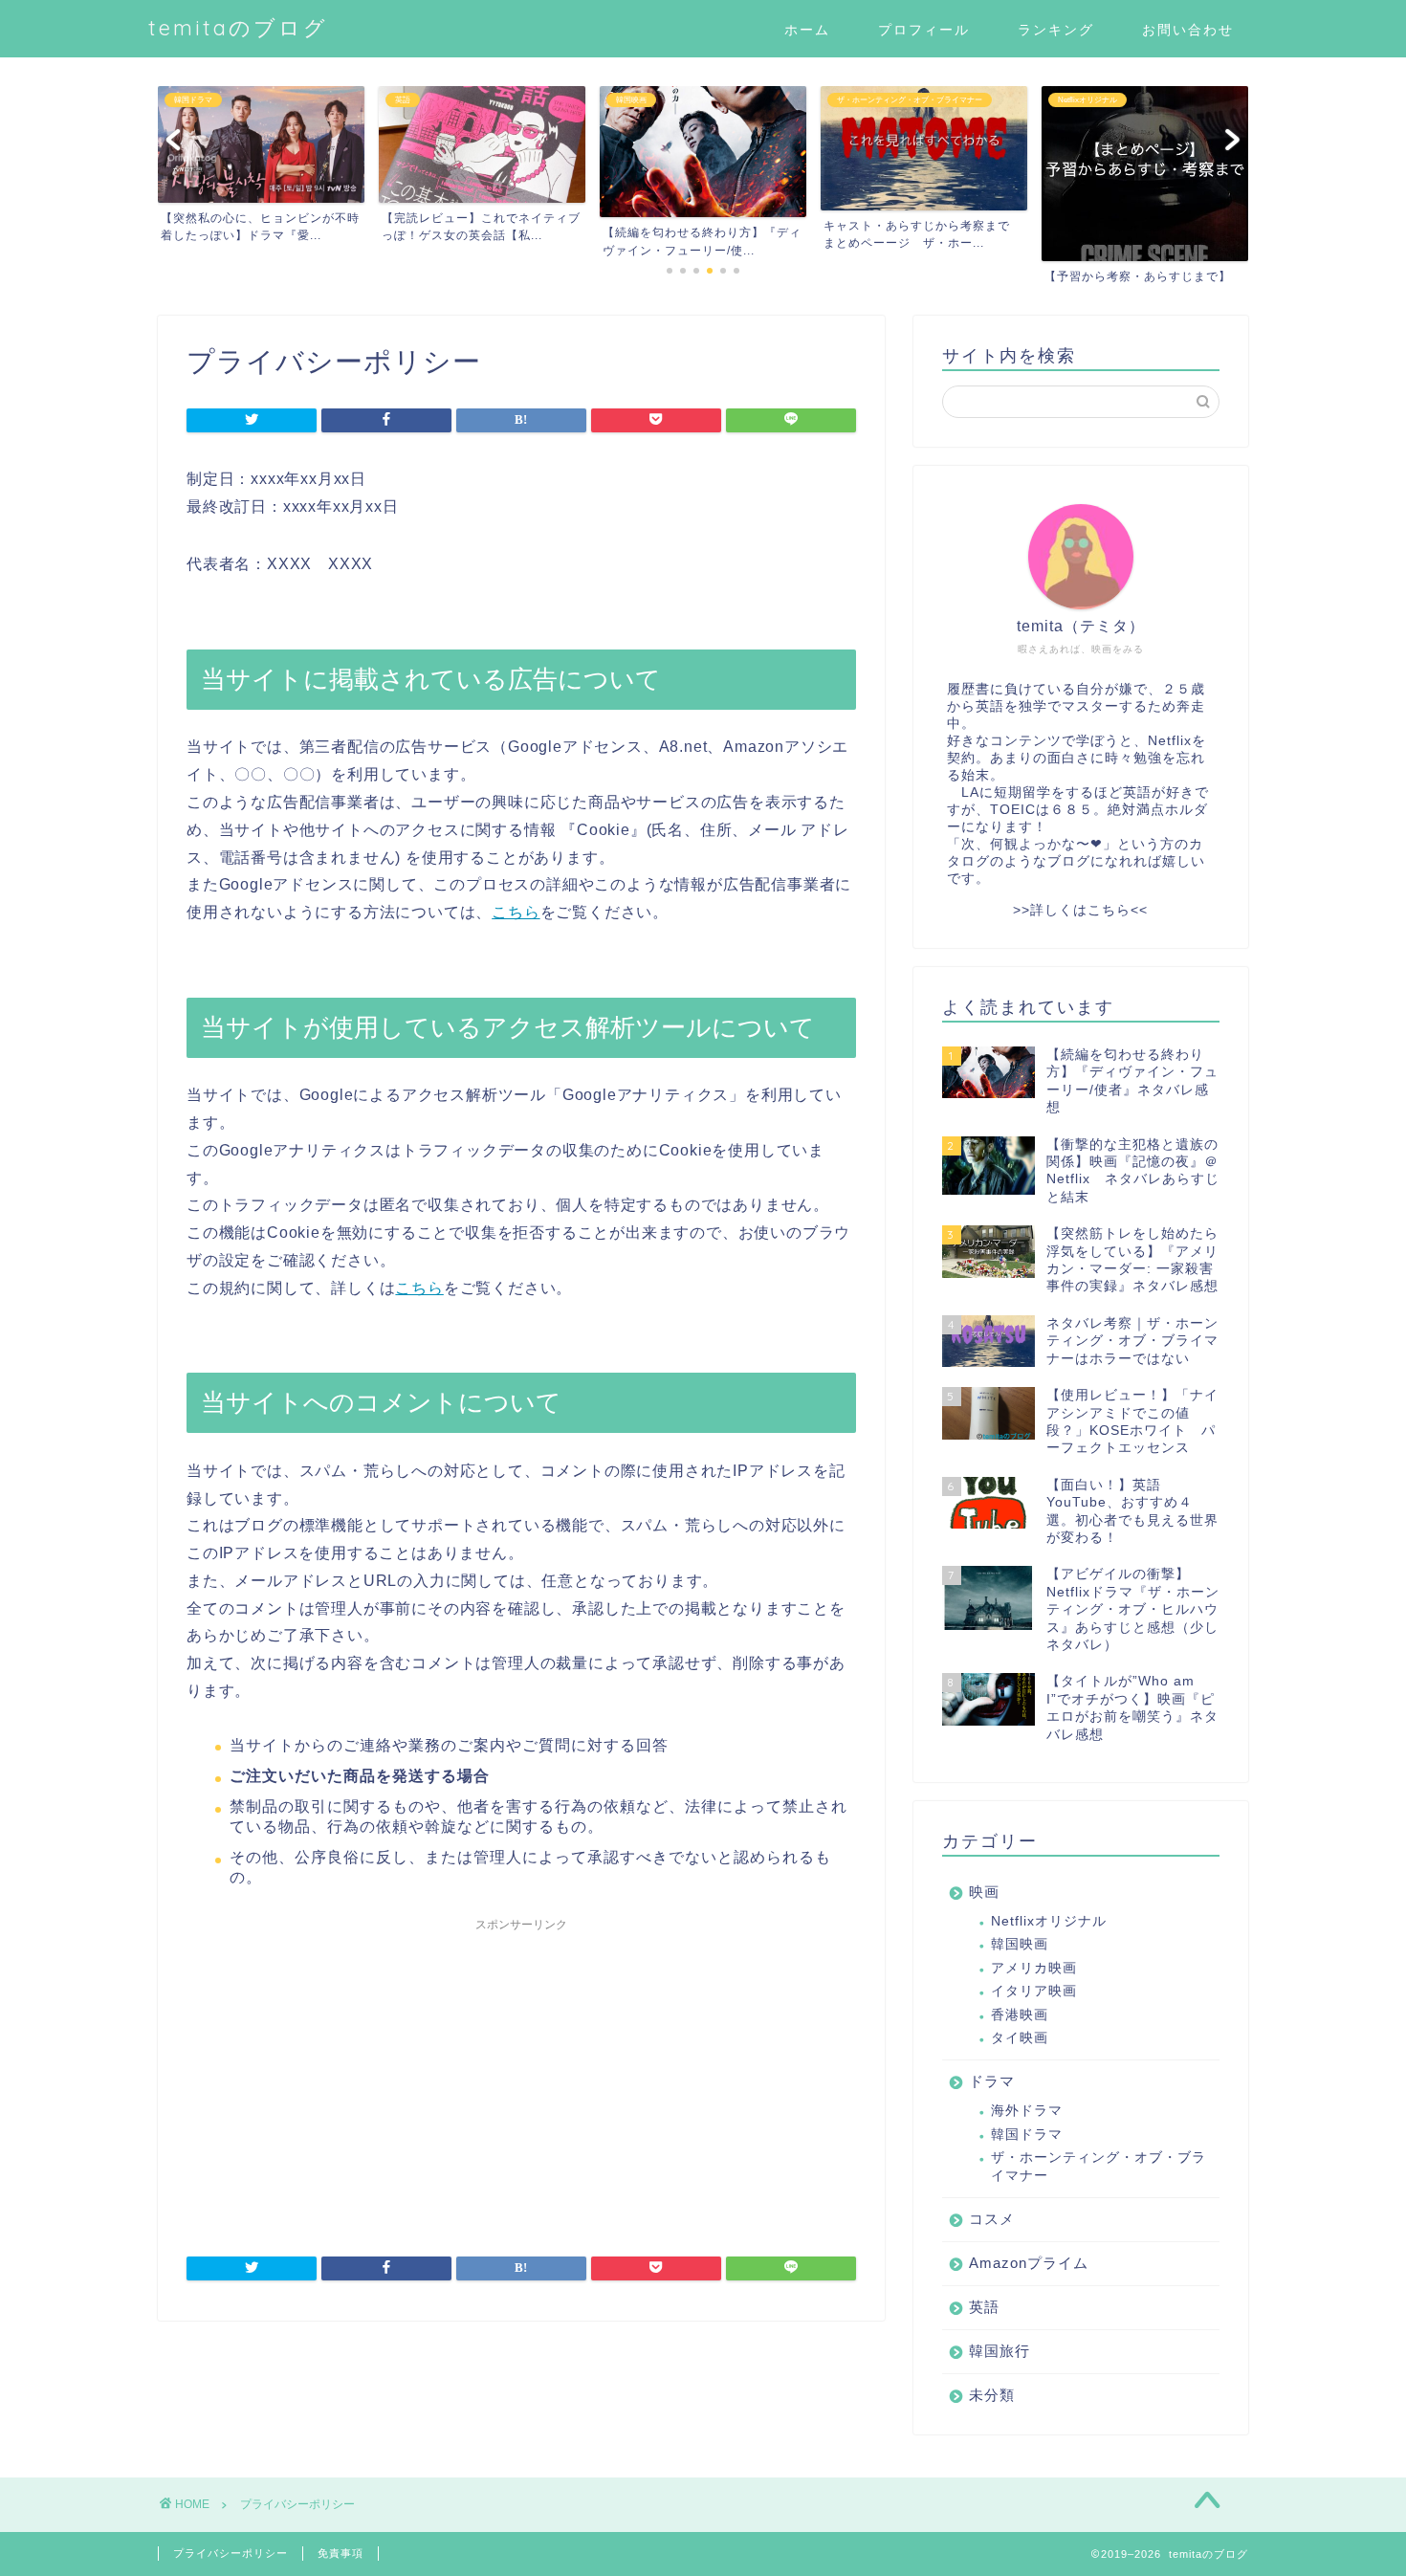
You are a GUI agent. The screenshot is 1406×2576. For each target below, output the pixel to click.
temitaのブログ (238, 27)
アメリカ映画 (1034, 1968)
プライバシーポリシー (231, 2553)
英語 (984, 2307)
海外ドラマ (1027, 2111)
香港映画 (1020, 2015)
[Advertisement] (521, 2075)
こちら (516, 912)
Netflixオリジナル (1049, 1921)
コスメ (992, 2219)
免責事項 (341, 2553)
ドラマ (992, 2081)
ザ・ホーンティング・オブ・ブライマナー (1098, 2166)
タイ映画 (1020, 2038)
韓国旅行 (1000, 2351)
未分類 (992, 2395)
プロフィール (924, 30)
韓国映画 (1020, 1944)
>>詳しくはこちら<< (1080, 910)
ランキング (1056, 30)
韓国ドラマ (1027, 2135)
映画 (984, 1892)
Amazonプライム (1029, 2263)
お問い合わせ (1188, 30)
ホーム (807, 30)
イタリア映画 (1034, 1991)
